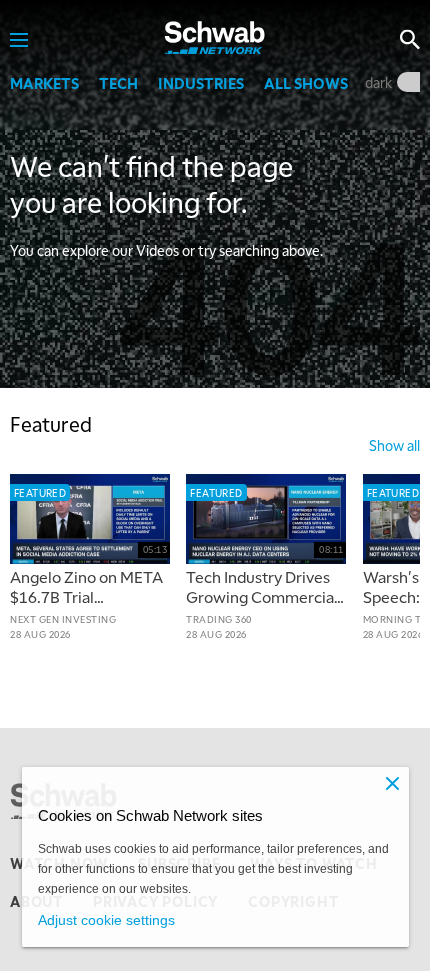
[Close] (393, 783)
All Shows (306, 83)
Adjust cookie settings (106, 920)
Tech (118, 83)
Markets (44, 83)
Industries (201, 83)
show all (394, 445)
